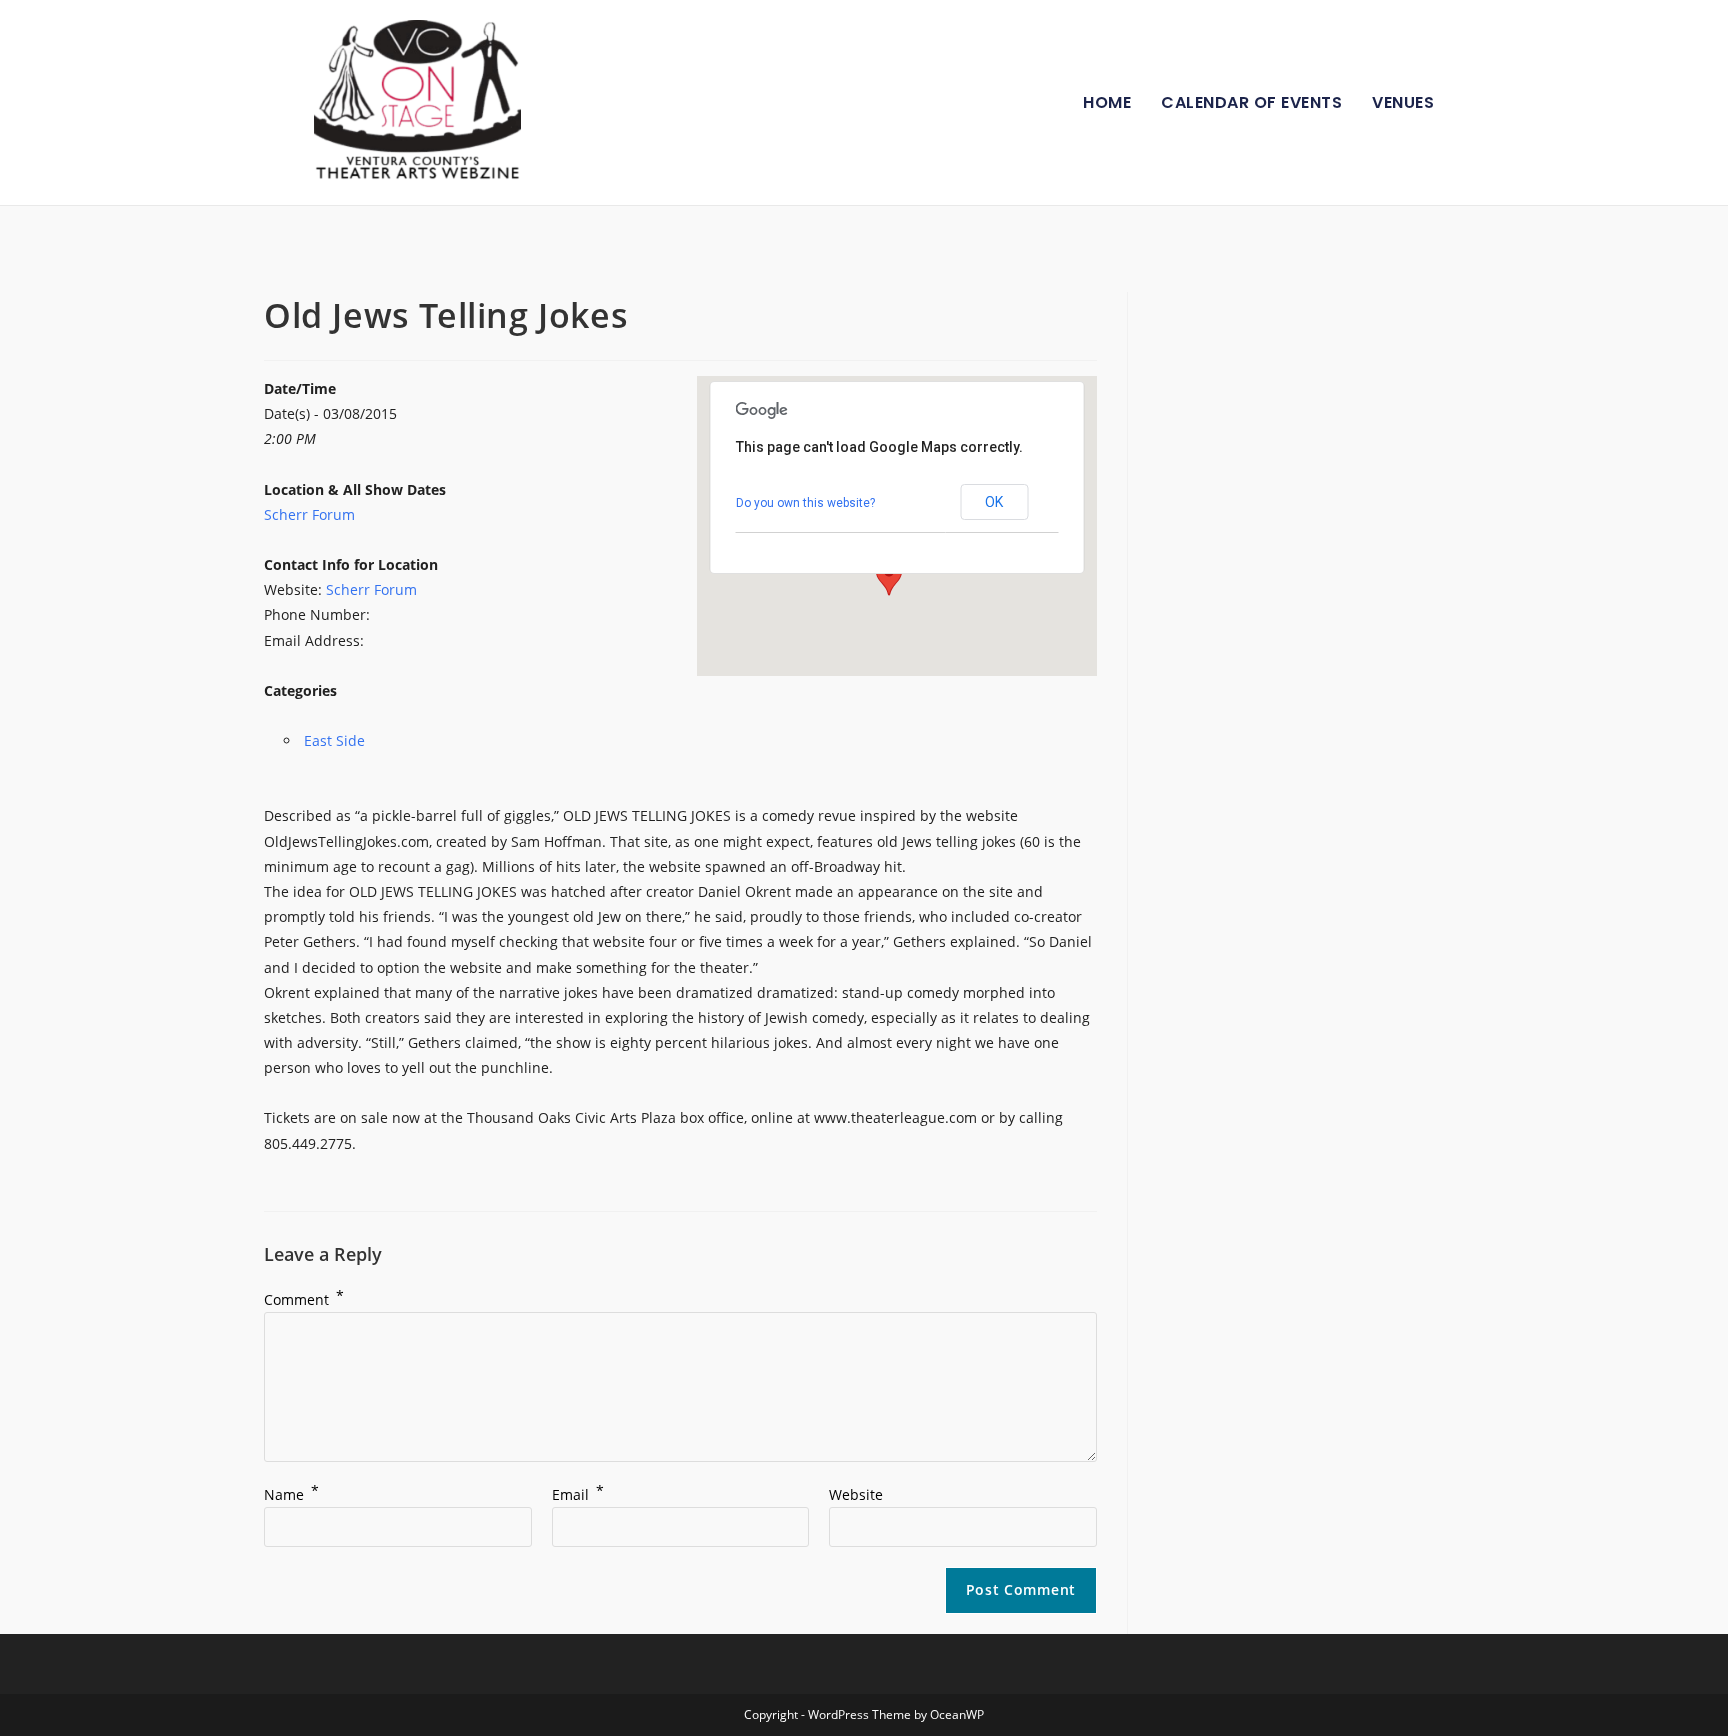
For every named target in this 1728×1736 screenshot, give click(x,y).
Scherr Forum (309, 514)
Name (291, 1494)
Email (578, 1494)
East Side (334, 740)
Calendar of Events (1251, 102)
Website (856, 1494)
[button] (889, 577)
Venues (1403, 102)
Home (1107, 102)
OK (994, 502)
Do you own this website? (805, 503)
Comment (304, 1299)
